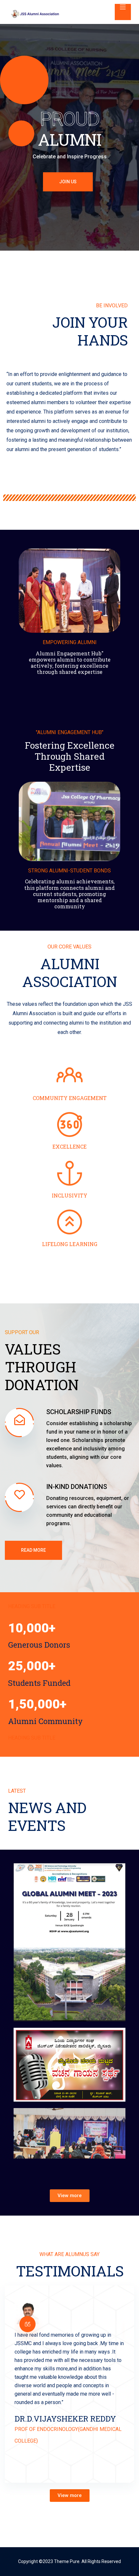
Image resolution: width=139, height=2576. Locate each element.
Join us (68, 182)
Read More (33, 1550)
